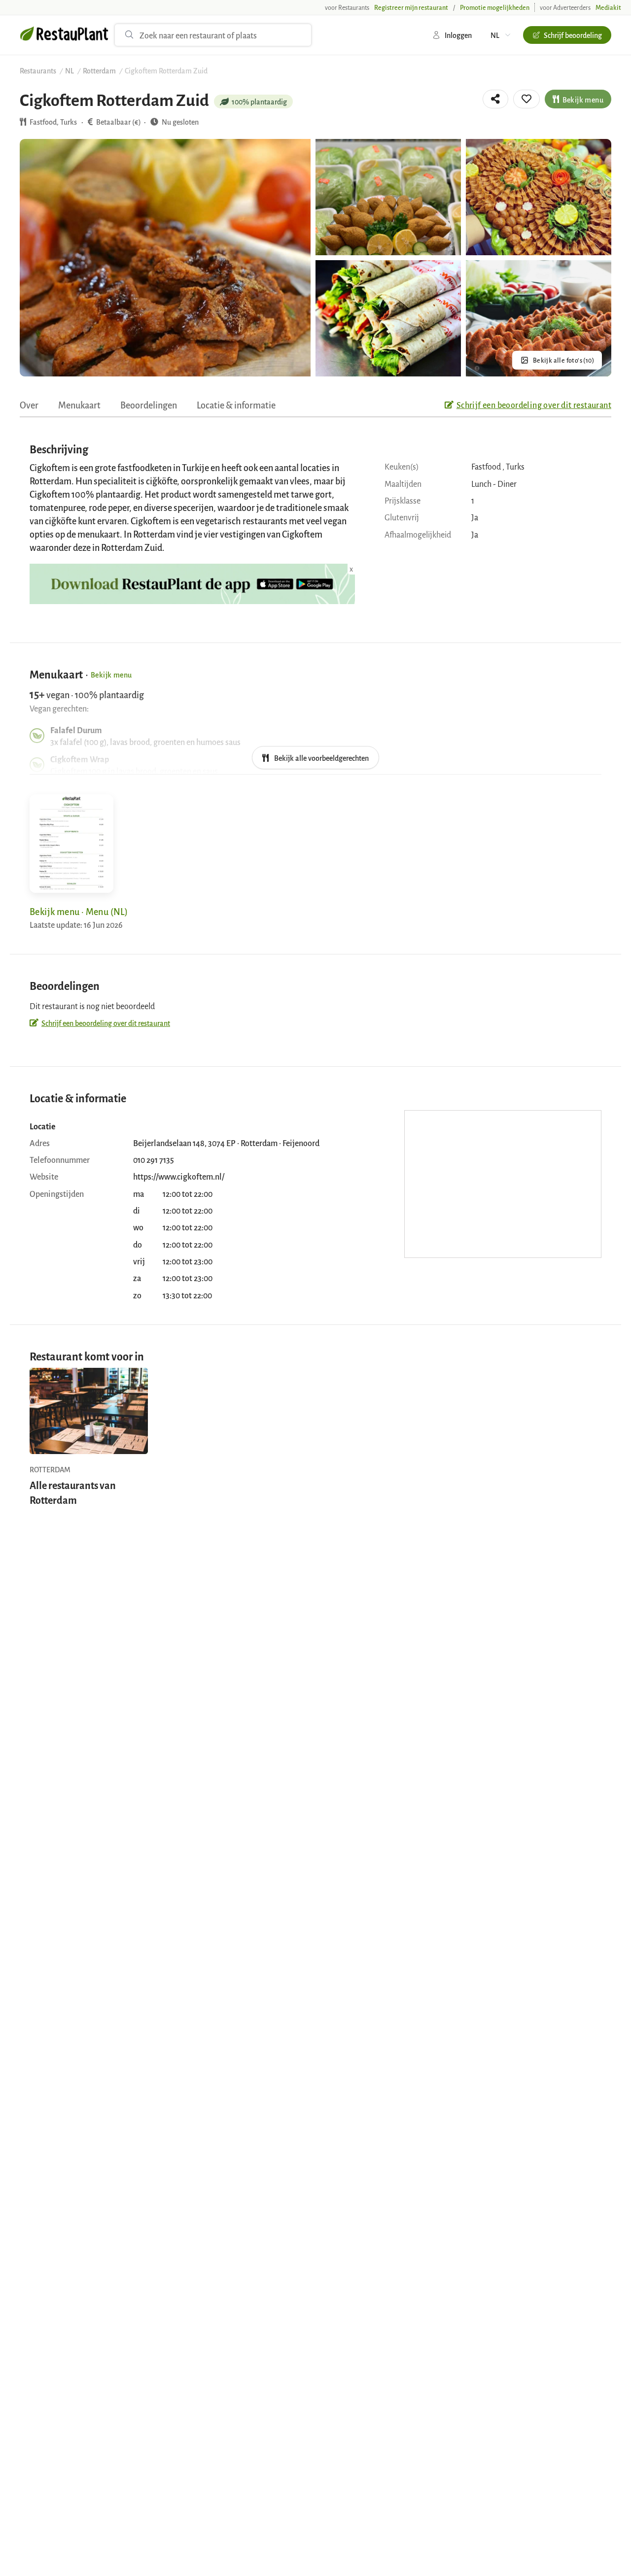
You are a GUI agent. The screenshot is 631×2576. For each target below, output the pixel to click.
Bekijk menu (583, 99)
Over (29, 405)
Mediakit (608, 7)
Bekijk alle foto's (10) (563, 360)
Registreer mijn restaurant (411, 7)
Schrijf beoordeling (573, 35)
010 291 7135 (154, 1159)
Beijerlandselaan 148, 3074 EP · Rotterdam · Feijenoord (226, 1143)
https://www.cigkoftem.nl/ (179, 1176)
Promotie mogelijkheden (495, 7)
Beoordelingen (149, 405)
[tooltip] (495, 99)
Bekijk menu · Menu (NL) (79, 911)
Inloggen (458, 35)
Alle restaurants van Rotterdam (73, 1492)
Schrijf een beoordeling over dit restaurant (534, 405)
